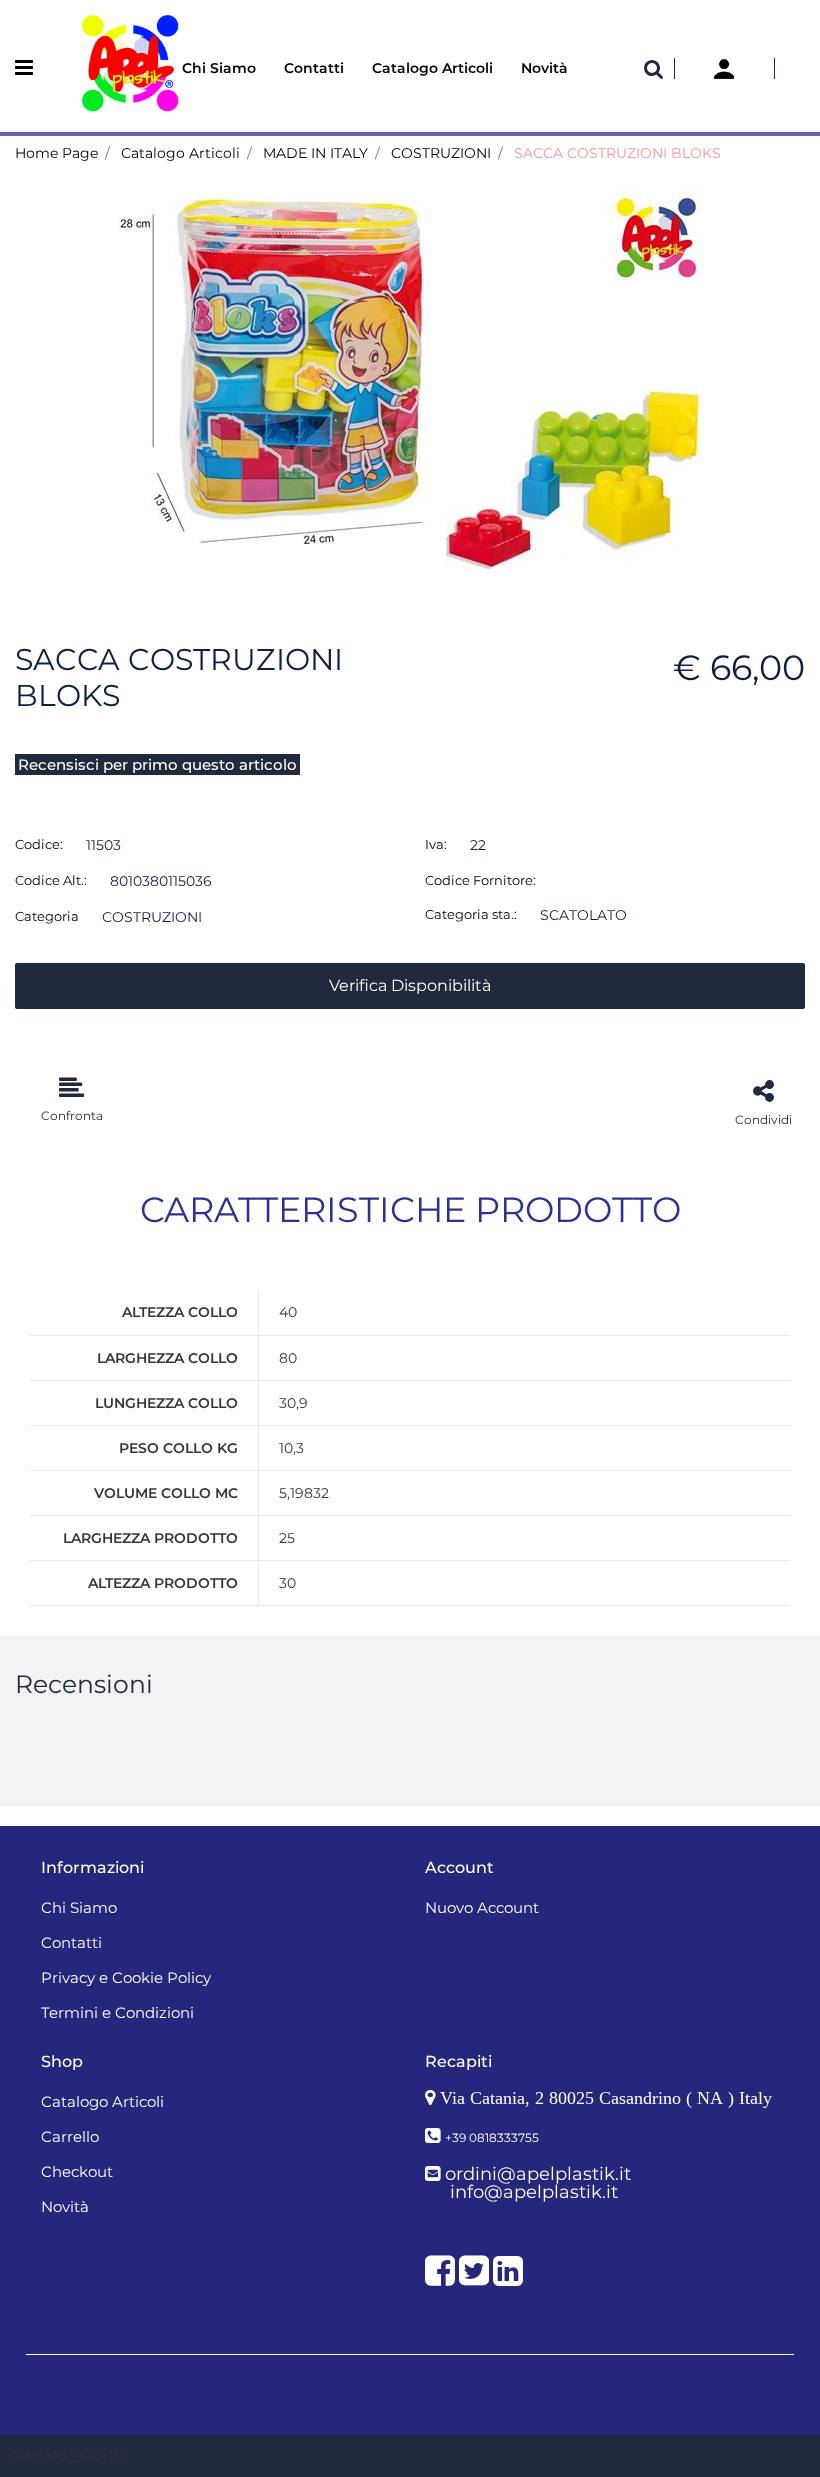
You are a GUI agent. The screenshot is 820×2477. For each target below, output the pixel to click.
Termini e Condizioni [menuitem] (117, 2012)
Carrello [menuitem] (70, 2136)
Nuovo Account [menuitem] (482, 1907)
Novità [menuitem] (544, 68)
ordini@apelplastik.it (538, 2174)
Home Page (56, 153)
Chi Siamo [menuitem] (219, 68)
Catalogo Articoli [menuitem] (432, 68)
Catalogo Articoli (180, 153)
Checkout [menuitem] (77, 2171)
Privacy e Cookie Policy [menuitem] (126, 1977)
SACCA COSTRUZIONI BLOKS (617, 153)
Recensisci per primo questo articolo (157, 764)
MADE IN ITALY (315, 153)
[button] (410, 383)
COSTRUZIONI (441, 153)
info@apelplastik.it (534, 2192)
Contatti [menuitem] (314, 68)
